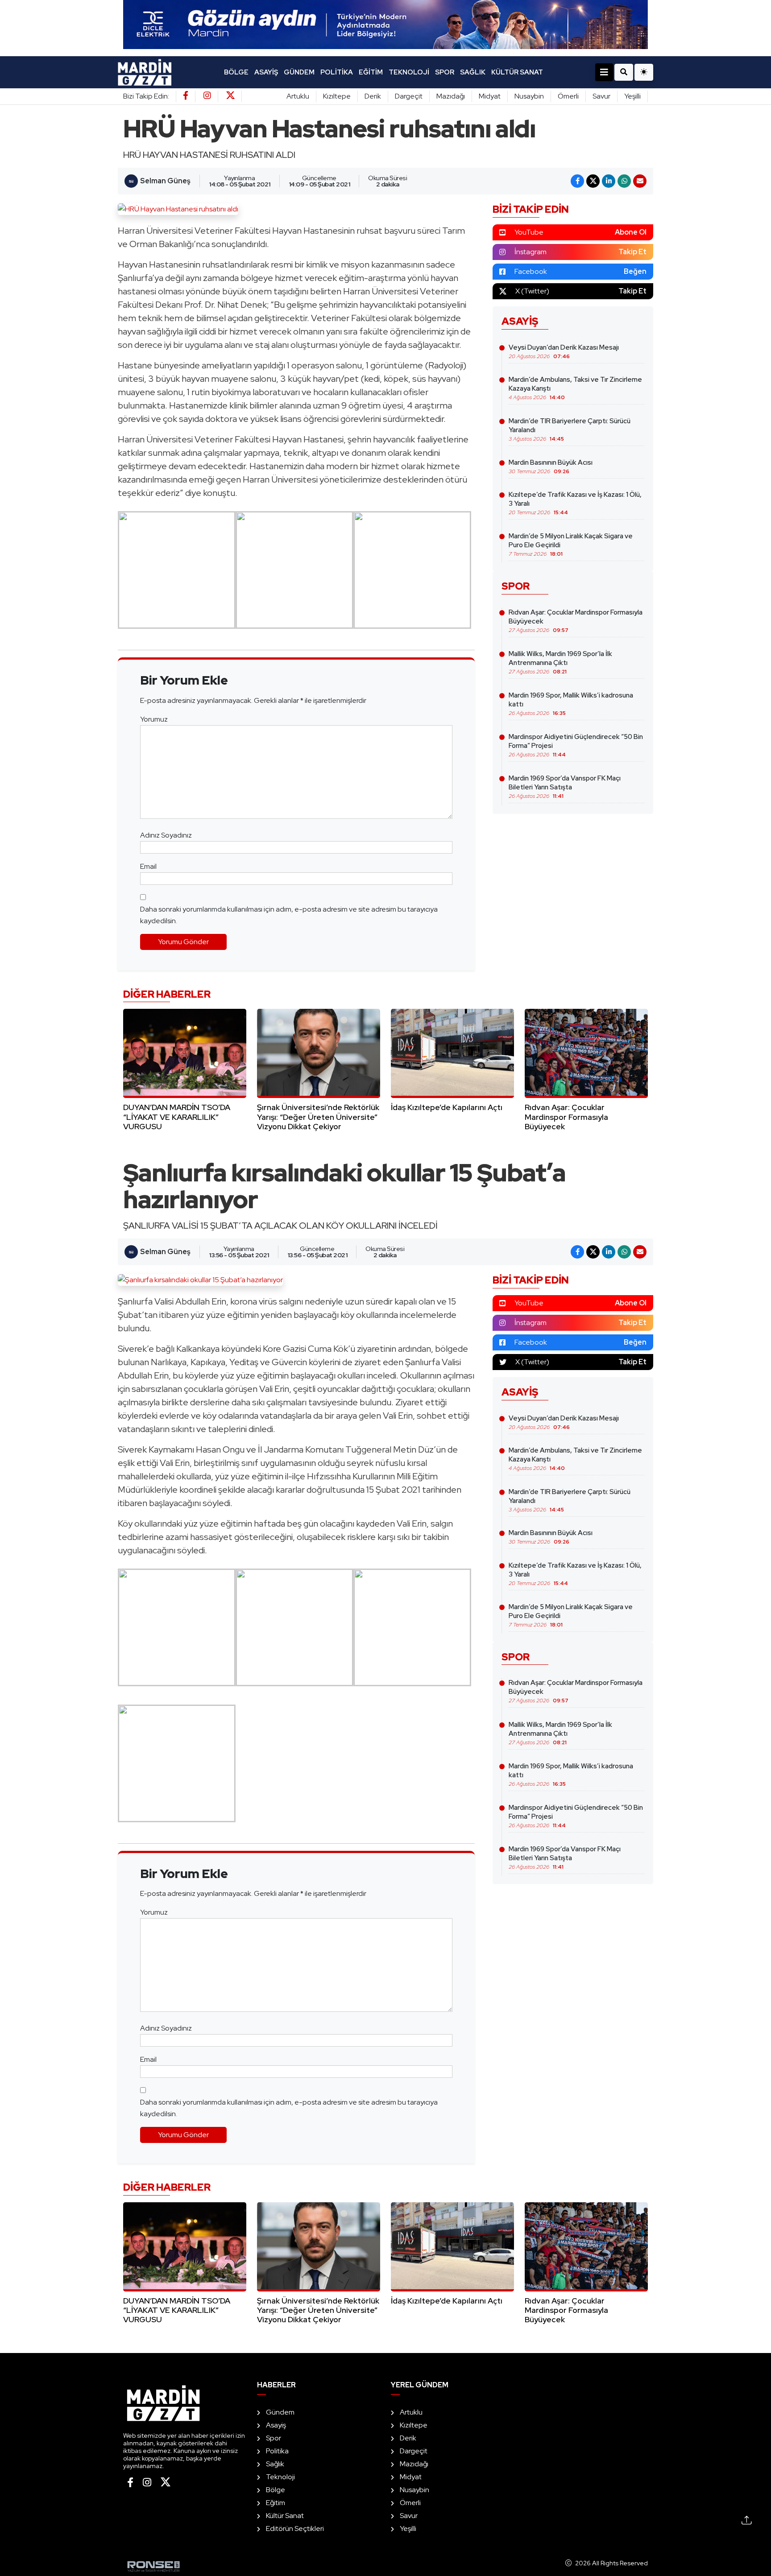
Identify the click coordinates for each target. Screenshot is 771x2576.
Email (148, 866)
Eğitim (371, 72)
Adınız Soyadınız (166, 835)
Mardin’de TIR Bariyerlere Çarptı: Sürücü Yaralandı (570, 429)
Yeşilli (632, 96)
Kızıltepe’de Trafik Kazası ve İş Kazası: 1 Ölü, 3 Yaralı (575, 503)
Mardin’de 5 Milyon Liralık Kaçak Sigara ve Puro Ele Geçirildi (571, 545)
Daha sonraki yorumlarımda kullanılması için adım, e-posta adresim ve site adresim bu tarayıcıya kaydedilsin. (289, 915)
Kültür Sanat (517, 72)
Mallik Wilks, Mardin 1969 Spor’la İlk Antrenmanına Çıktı (560, 662)
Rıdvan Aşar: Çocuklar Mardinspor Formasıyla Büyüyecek (576, 621)
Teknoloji (409, 72)
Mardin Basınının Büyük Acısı (551, 466)
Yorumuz (154, 719)
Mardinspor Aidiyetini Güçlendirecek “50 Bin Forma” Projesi (576, 745)
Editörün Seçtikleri (295, 2529)
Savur (601, 96)
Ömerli (568, 96)
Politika (337, 72)
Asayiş (266, 72)
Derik (373, 96)
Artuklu (298, 96)
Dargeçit (409, 96)
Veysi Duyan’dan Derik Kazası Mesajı (564, 351)
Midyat (490, 96)
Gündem (299, 72)
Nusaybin (529, 96)
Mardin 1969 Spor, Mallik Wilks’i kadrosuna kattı (571, 704)
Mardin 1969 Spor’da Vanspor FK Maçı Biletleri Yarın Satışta (565, 787)
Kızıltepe (337, 96)
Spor (445, 72)
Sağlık (473, 72)
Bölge (236, 72)
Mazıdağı (451, 96)
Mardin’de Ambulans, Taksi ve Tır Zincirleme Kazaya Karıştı (575, 388)
